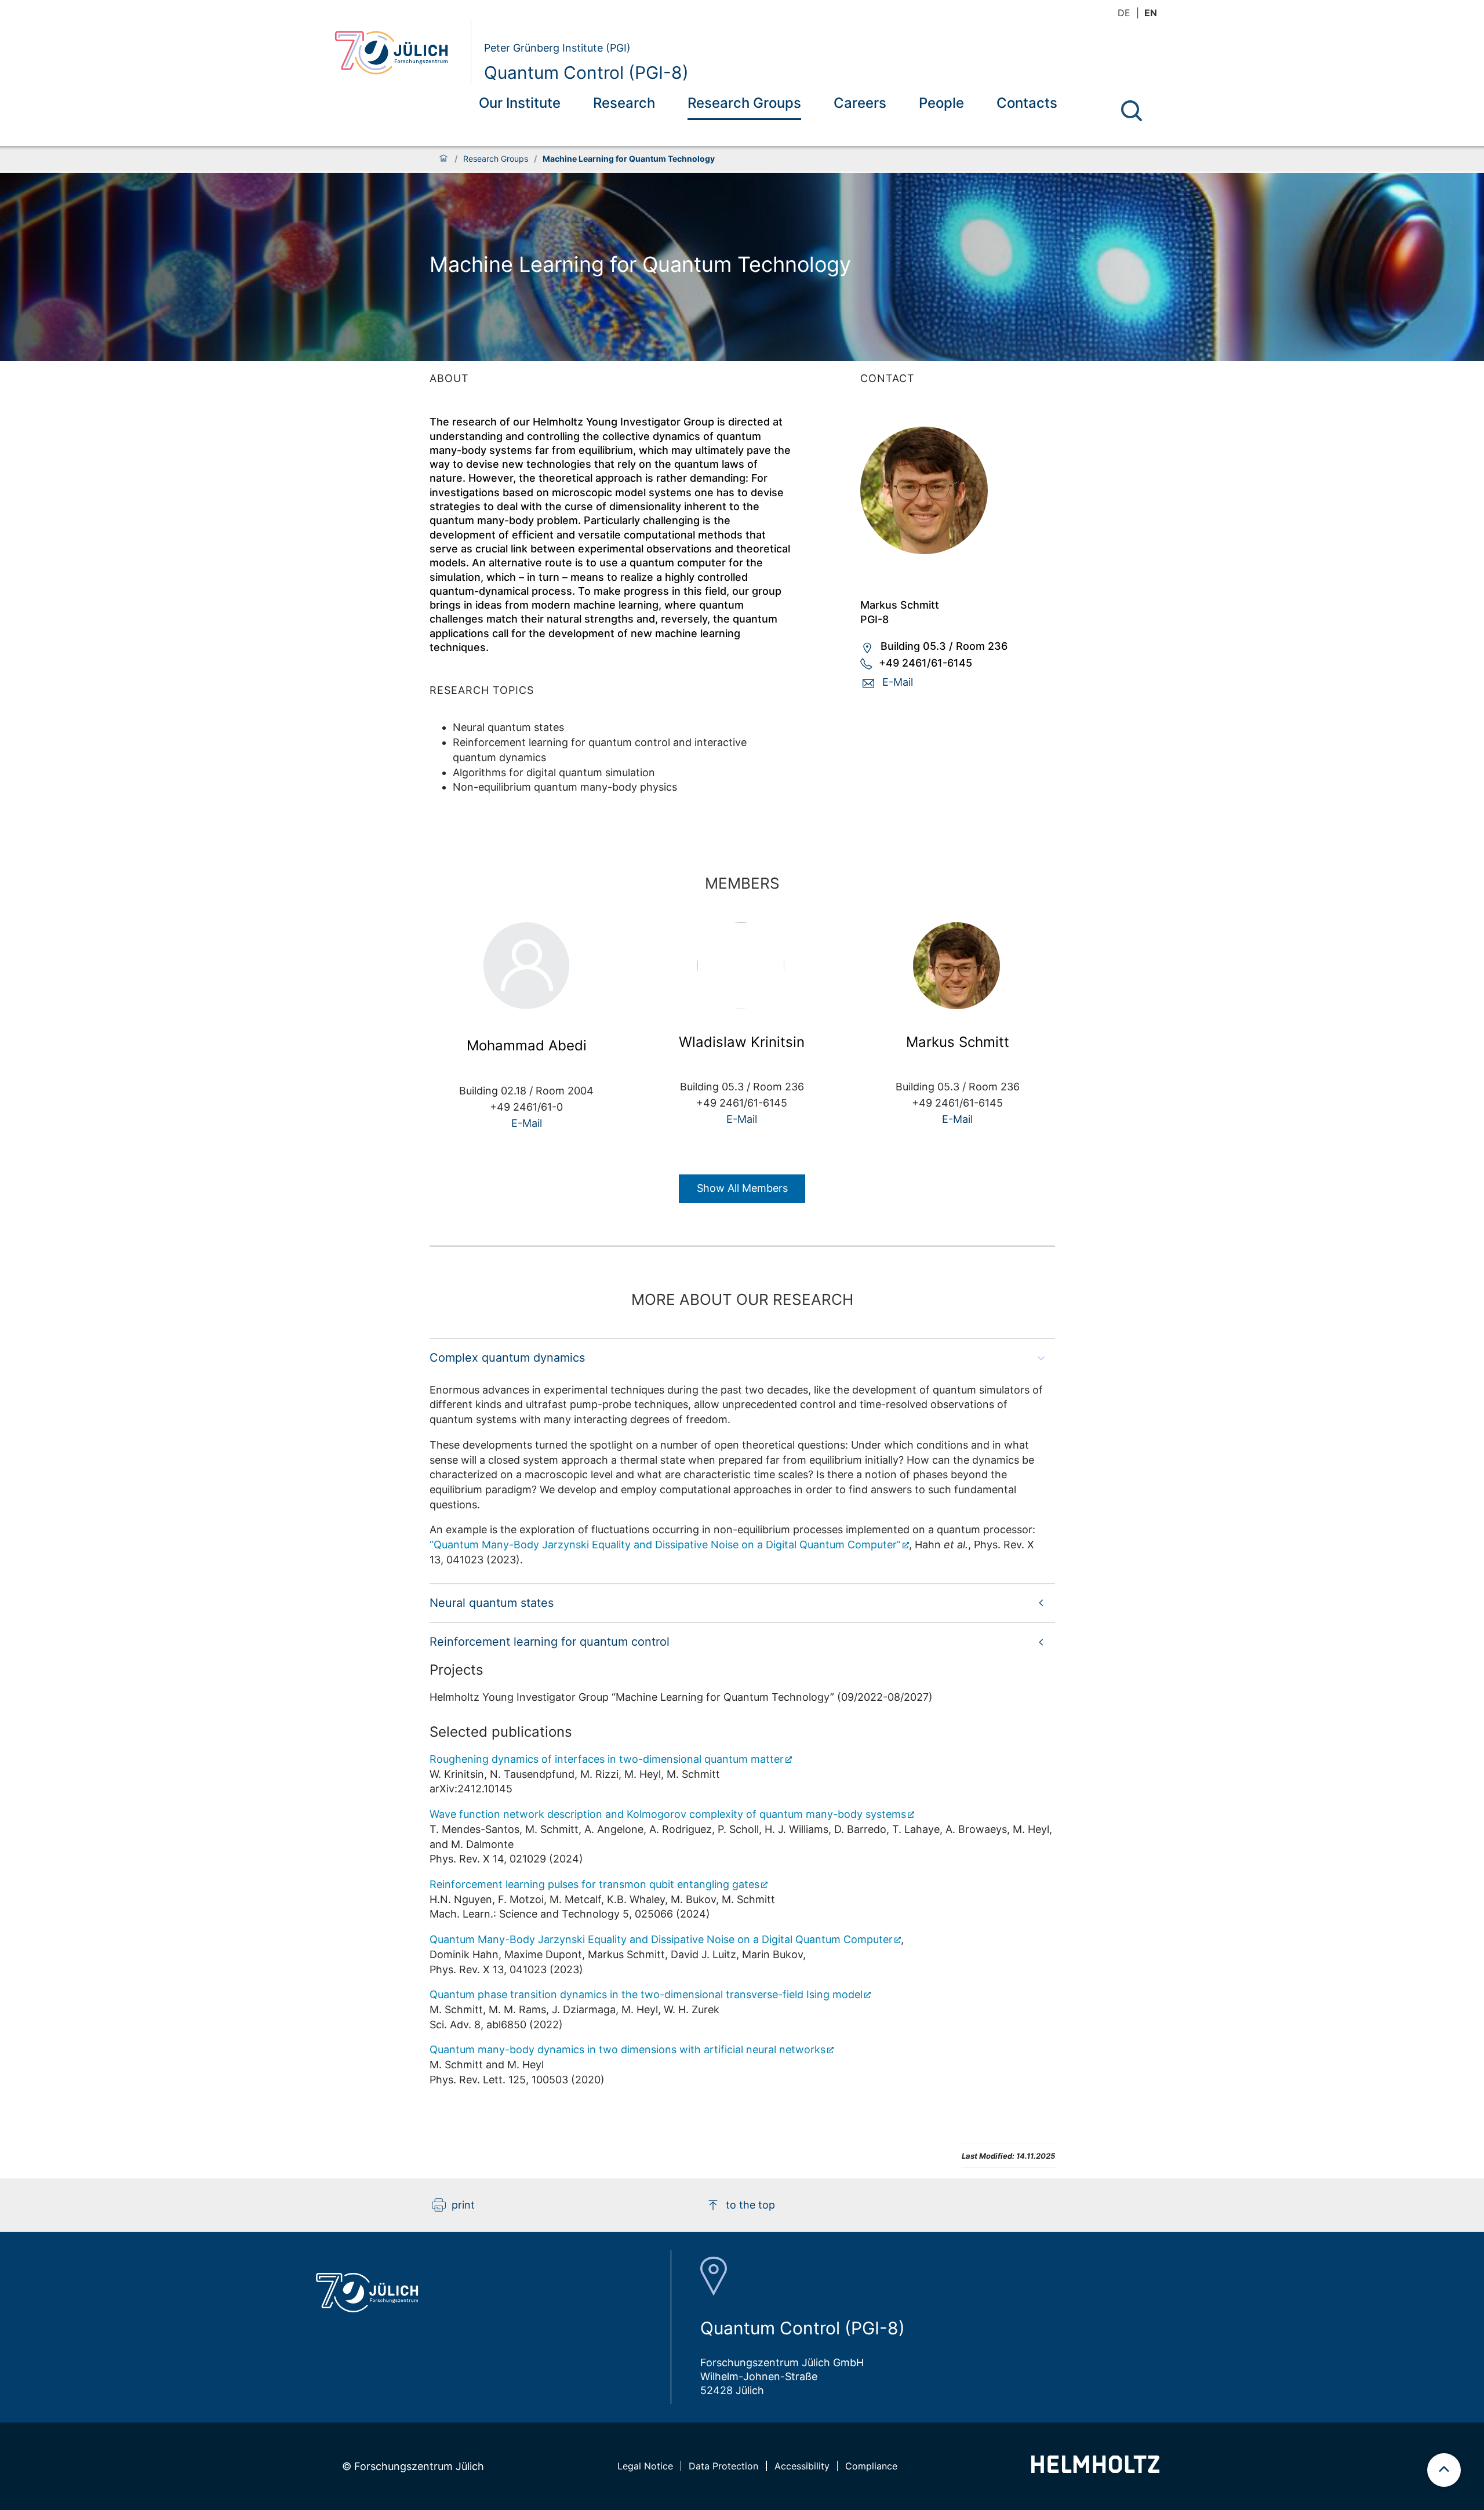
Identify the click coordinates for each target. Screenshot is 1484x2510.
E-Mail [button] (898, 682)
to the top (750, 2205)
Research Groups (744, 103)
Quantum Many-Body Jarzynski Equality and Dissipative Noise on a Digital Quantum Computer (661, 1939)
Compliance (871, 2466)
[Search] (1132, 111)
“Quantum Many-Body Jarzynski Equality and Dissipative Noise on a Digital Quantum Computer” (665, 1545)
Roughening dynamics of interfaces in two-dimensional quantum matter (607, 1759)
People (941, 103)
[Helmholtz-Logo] (1095, 2469)
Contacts (1027, 103)
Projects (457, 1670)
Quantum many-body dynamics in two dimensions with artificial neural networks (628, 2049)
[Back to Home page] (398, 53)
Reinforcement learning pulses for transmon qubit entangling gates (594, 1884)
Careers (860, 103)
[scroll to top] (1444, 2470)
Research (624, 103)
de (1124, 13)
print (463, 2205)
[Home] (443, 159)
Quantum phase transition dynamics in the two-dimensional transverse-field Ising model (646, 1994)
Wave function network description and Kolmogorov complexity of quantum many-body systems (668, 1814)
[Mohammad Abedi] (526, 968)
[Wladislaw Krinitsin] (742, 966)
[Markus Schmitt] (958, 490)
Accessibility (802, 2466)
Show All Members (742, 1188)
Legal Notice (645, 2466)
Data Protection (723, 2466)
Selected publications (501, 1732)
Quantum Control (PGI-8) (586, 72)
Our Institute (520, 103)
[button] (742, 1358)
